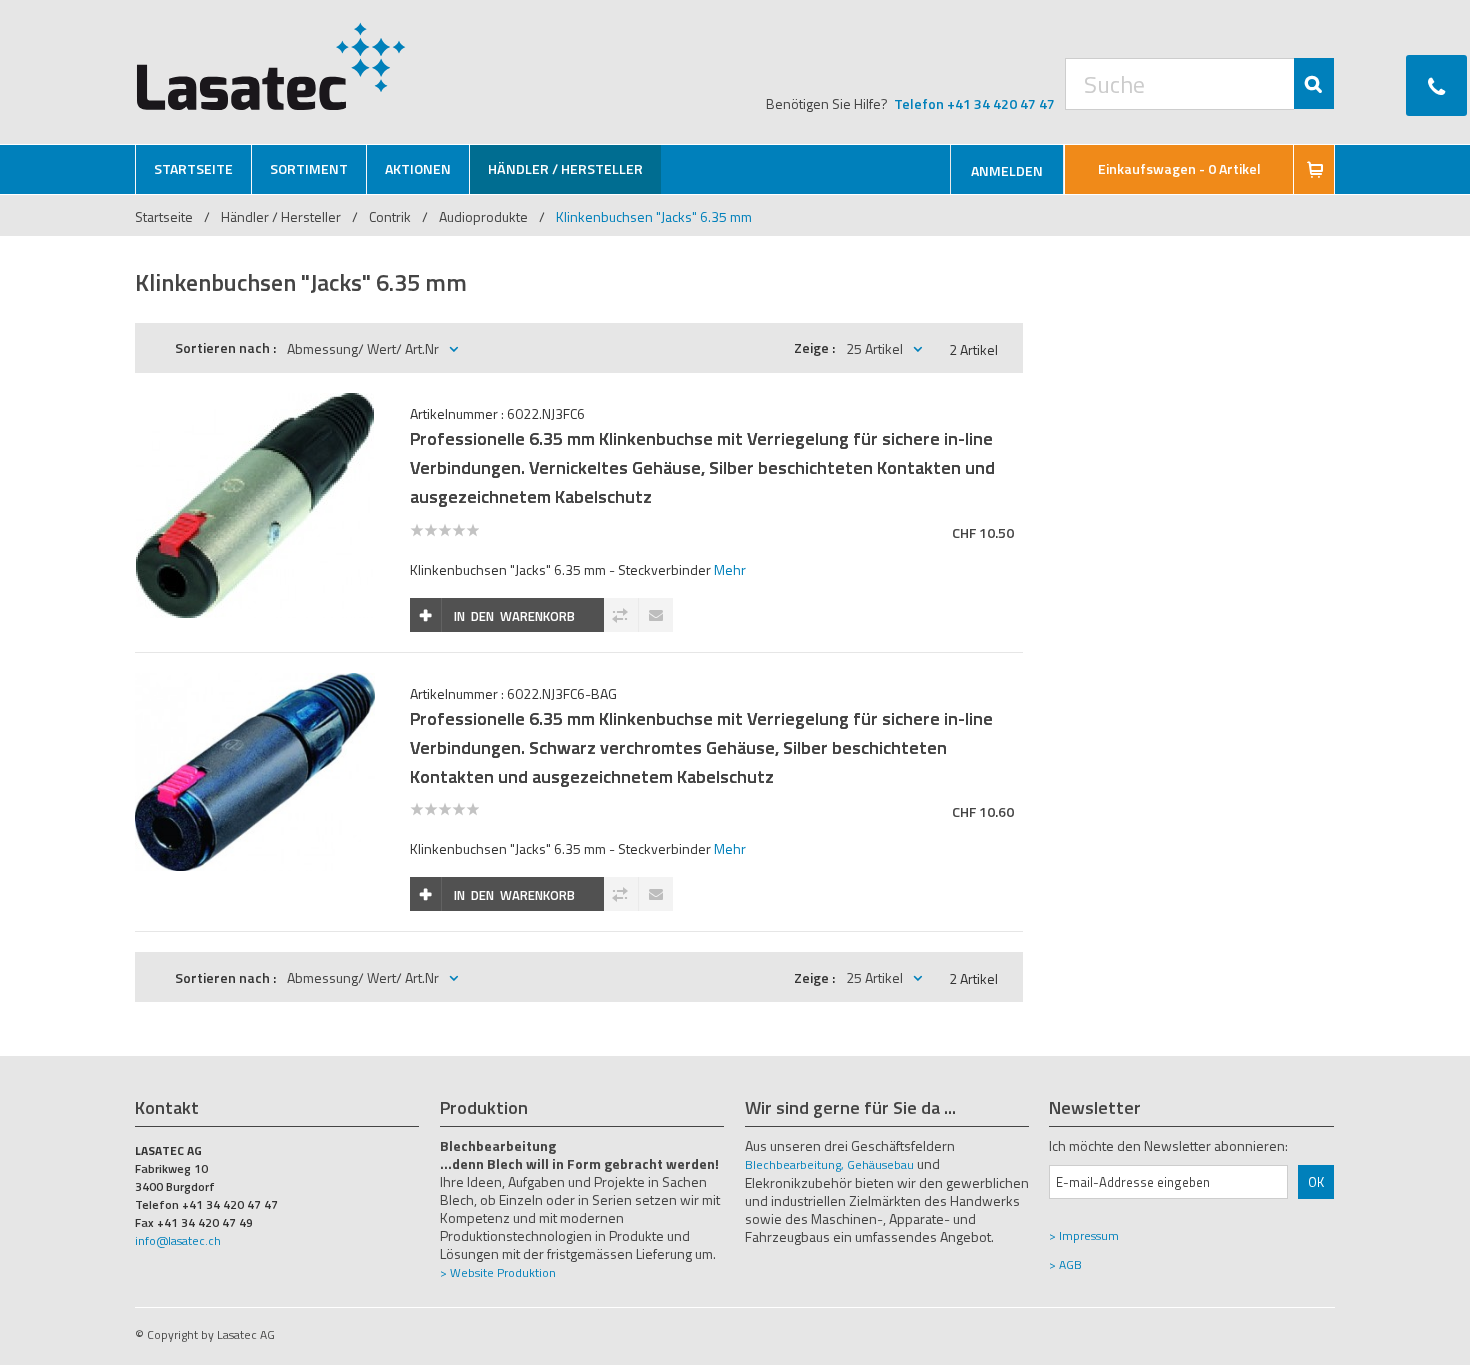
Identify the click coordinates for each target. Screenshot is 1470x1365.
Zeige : (814, 347)
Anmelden (1007, 170)
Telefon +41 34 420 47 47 (974, 103)
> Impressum (1084, 1235)
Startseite (164, 216)
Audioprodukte (483, 216)
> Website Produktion (498, 1272)
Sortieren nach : (225, 347)
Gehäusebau (880, 1164)
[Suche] (1314, 83)
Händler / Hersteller (282, 216)
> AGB (1065, 1264)
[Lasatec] (271, 66)
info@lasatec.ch (178, 1240)
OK (1316, 1182)
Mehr (730, 569)
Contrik (390, 216)
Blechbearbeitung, (794, 1164)
